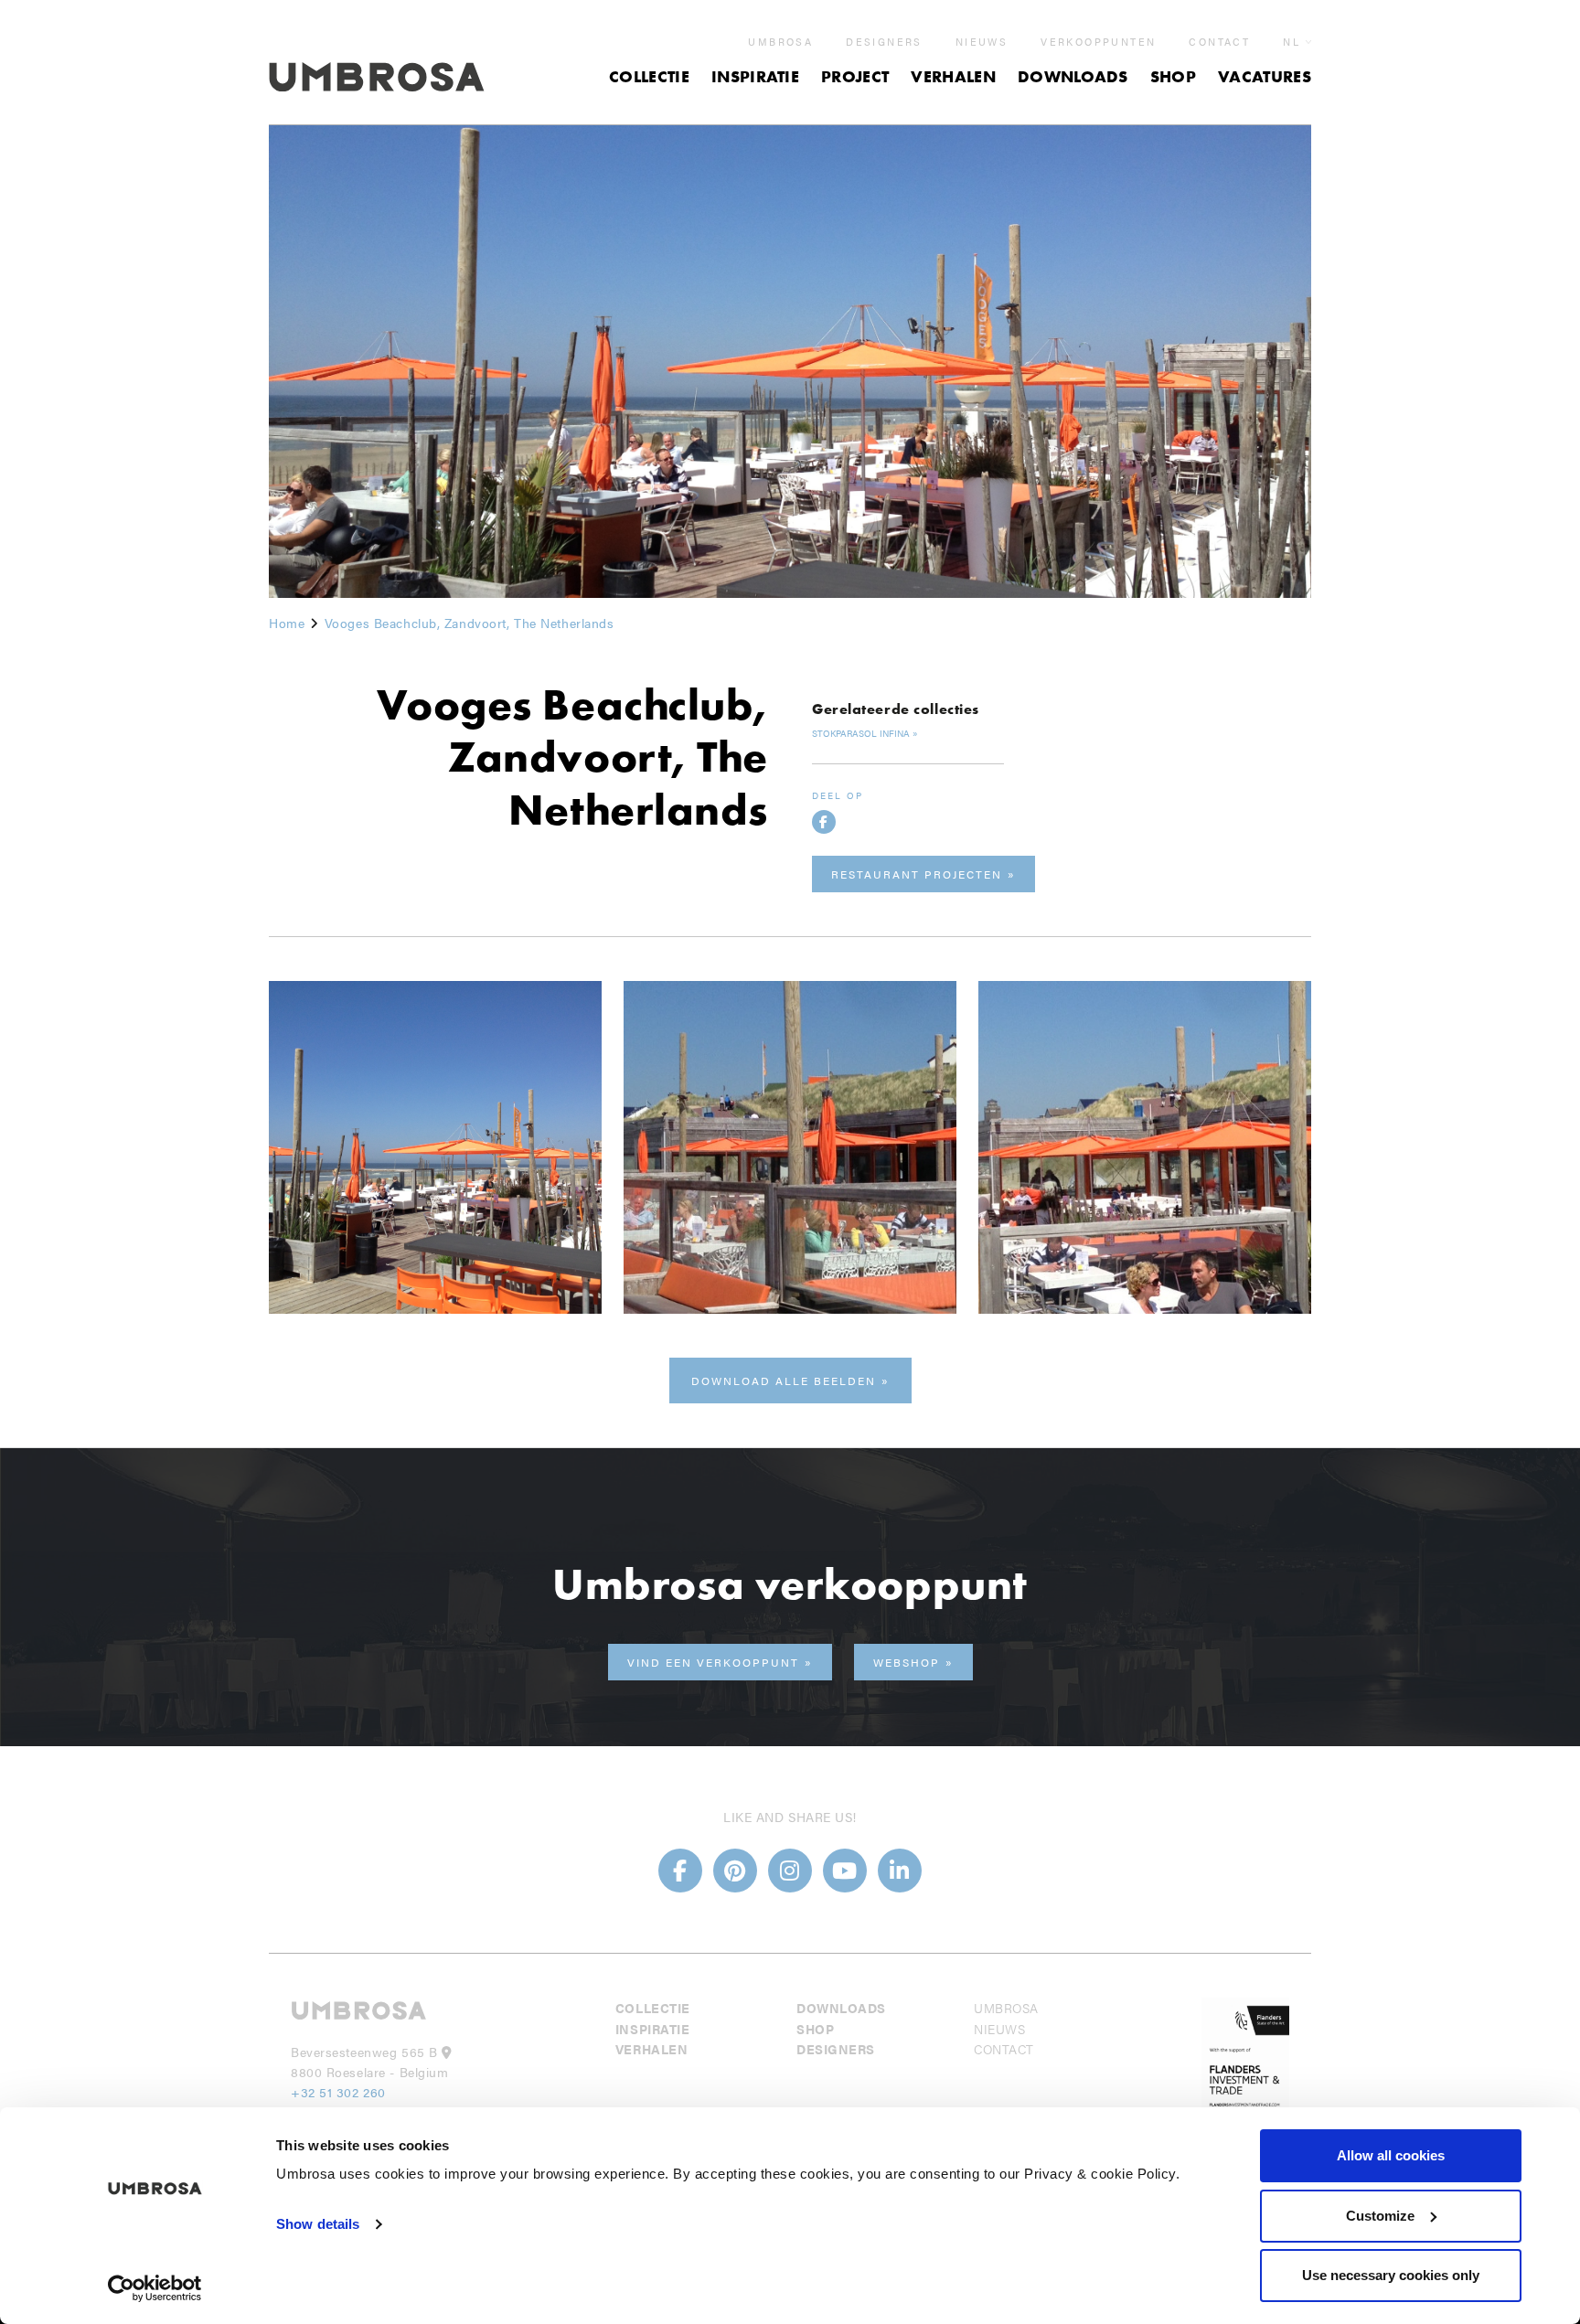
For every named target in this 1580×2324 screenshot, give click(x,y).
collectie (649, 76)
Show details (318, 2224)
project (855, 76)
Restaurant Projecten (917, 874)
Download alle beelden (784, 1381)
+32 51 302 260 (338, 2092)
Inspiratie (755, 76)
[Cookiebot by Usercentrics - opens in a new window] (155, 2288)
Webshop (907, 1662)
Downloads (1073, 76)
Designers (884, 42)
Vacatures (1265, 76)
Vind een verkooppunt (713, 1662)
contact (1219, 42)
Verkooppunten (1098, 42)
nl (1292, 42)
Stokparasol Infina (861, 733)
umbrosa (780, 42)
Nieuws (982, 42)
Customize (1380, 2216)
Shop (1173, 76)
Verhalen (953, 76)
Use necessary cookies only (1391, 2275)
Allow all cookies (1391, 2155)
